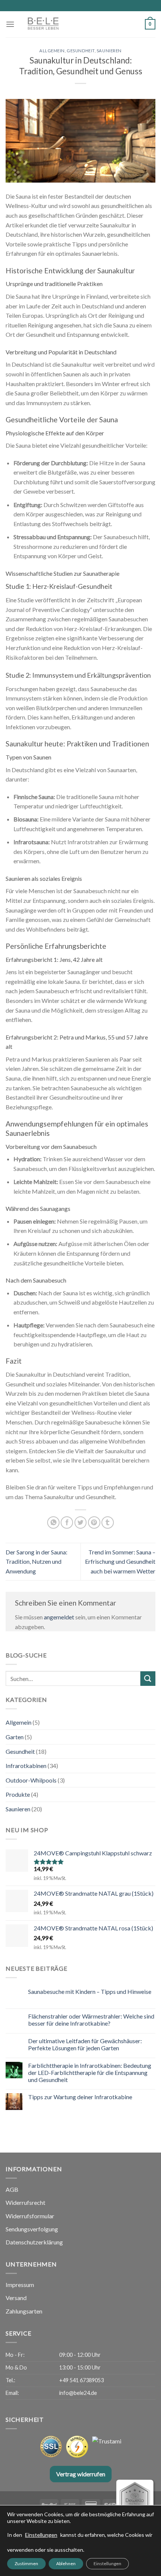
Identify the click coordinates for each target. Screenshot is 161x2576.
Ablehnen (66, 2563)
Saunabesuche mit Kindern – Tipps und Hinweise (90, 1991)
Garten (15, 1737)
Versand (16, 2298)
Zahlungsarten (24, 2311)
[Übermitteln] (148, 1679)
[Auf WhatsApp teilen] (53, 1522)
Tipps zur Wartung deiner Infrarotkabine (80, 2097)
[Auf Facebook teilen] (67, 1522)
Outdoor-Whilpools (31, 1780)
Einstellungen (41, 2535)
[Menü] (10, 24)
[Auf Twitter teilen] (81, 1522)
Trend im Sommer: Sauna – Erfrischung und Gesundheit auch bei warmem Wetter (120, 1562)
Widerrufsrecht (25, 2202)
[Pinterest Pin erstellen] (94, 1522)
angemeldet (59, 1617)
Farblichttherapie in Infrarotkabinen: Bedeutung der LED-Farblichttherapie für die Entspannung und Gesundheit (90, 2072)
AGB (12, 2189)
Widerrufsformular (30, 2216)
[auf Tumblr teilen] (108, 1522)
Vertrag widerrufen (81, 2474)
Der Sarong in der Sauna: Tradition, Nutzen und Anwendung (37, 1562)
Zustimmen (26, 2563)
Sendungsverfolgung (32, 2229)
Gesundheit (81, 51)
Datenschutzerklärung (34, 2242)
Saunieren (109, 51)
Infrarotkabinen (26, 1766)
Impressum (20, 2285)
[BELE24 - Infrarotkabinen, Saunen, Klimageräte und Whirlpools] (62, 24)
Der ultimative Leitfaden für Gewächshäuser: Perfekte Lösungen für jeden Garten (85, 2044)
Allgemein (52, 51)
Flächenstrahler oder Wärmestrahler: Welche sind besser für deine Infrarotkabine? (91, 2020)
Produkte (18, 1794)
